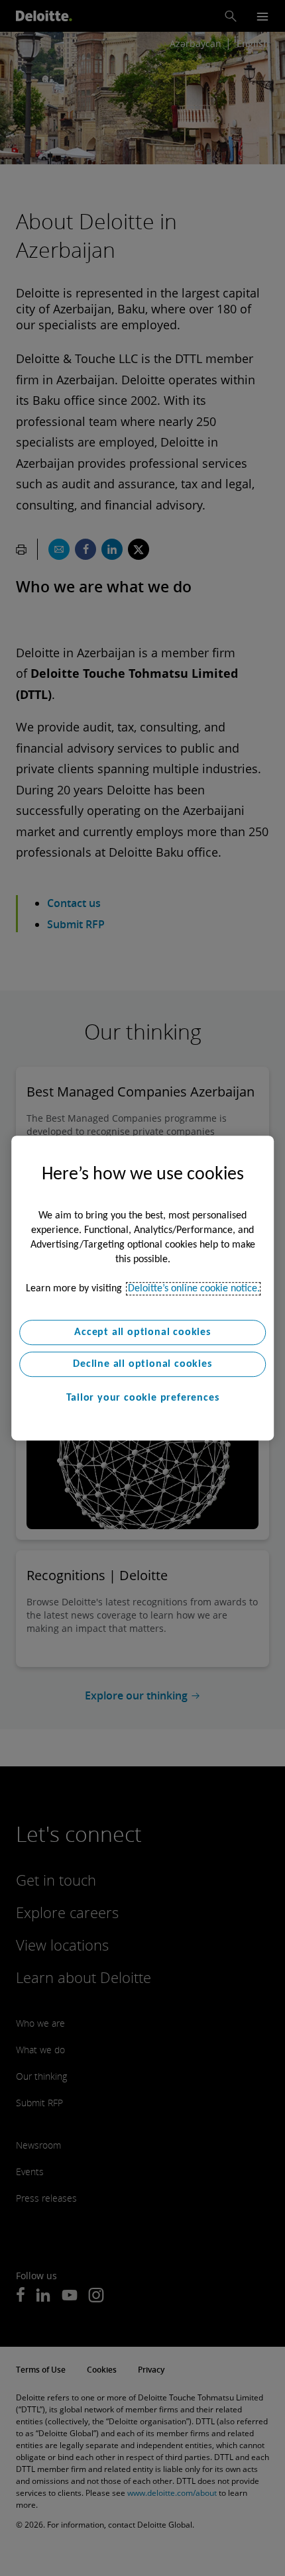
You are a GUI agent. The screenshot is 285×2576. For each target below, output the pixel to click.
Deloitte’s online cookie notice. (194, 1289)
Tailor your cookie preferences (143, 1398)
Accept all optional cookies (142, 1332)
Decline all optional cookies (142, 1364)
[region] (142, 1288)
